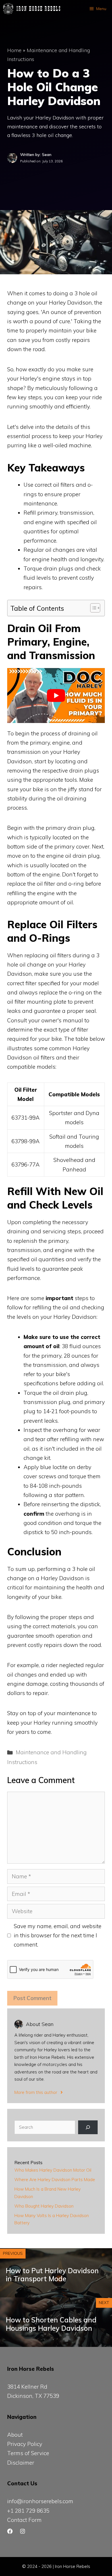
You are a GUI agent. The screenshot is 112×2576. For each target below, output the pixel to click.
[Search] (88, 2127)
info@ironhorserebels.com (40, 2501)
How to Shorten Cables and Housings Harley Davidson (51, 2324)
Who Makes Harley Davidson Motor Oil (53, 2170)
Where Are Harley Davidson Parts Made (55, 2180)
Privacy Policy (25, 2444)
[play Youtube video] (56, 696)
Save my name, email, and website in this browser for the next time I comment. (58, 1935)
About (15, 2435)
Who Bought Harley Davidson (44, 2206)
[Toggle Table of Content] (92, 608)
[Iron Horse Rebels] (32, 9)
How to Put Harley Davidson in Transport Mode (52, 2275)
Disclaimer (21, 2463)
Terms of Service (28, 2453)
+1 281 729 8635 (28, 2511)
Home (14, 50)
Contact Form (24, 2520)
